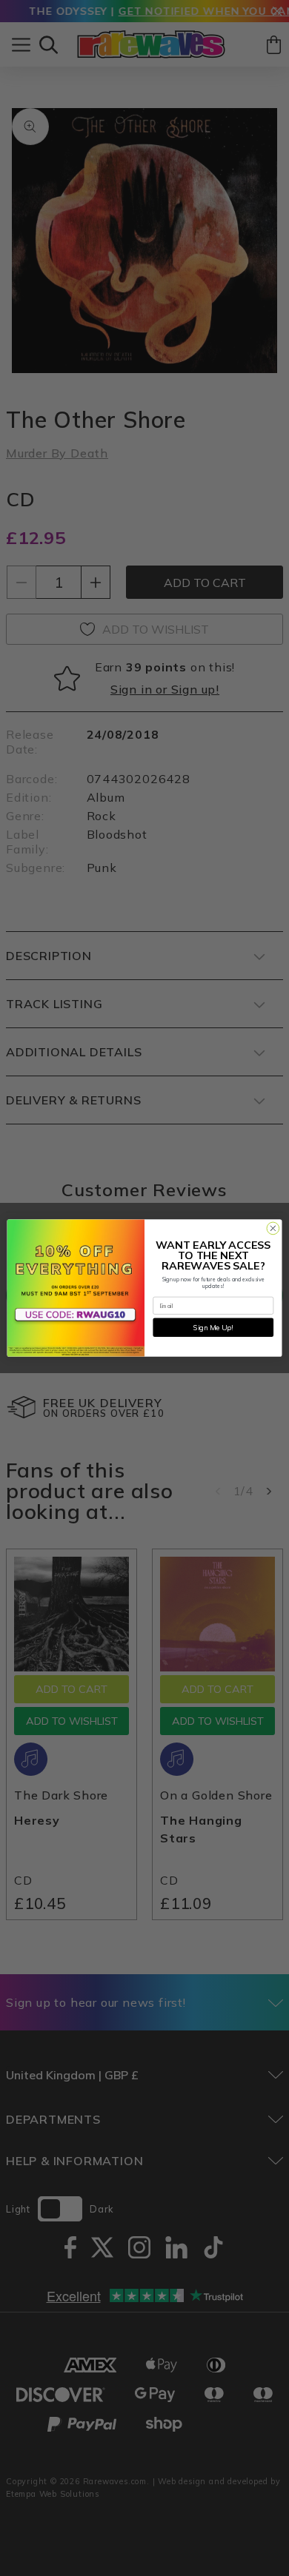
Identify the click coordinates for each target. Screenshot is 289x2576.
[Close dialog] (273, 1228)
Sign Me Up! (213, 1327)
